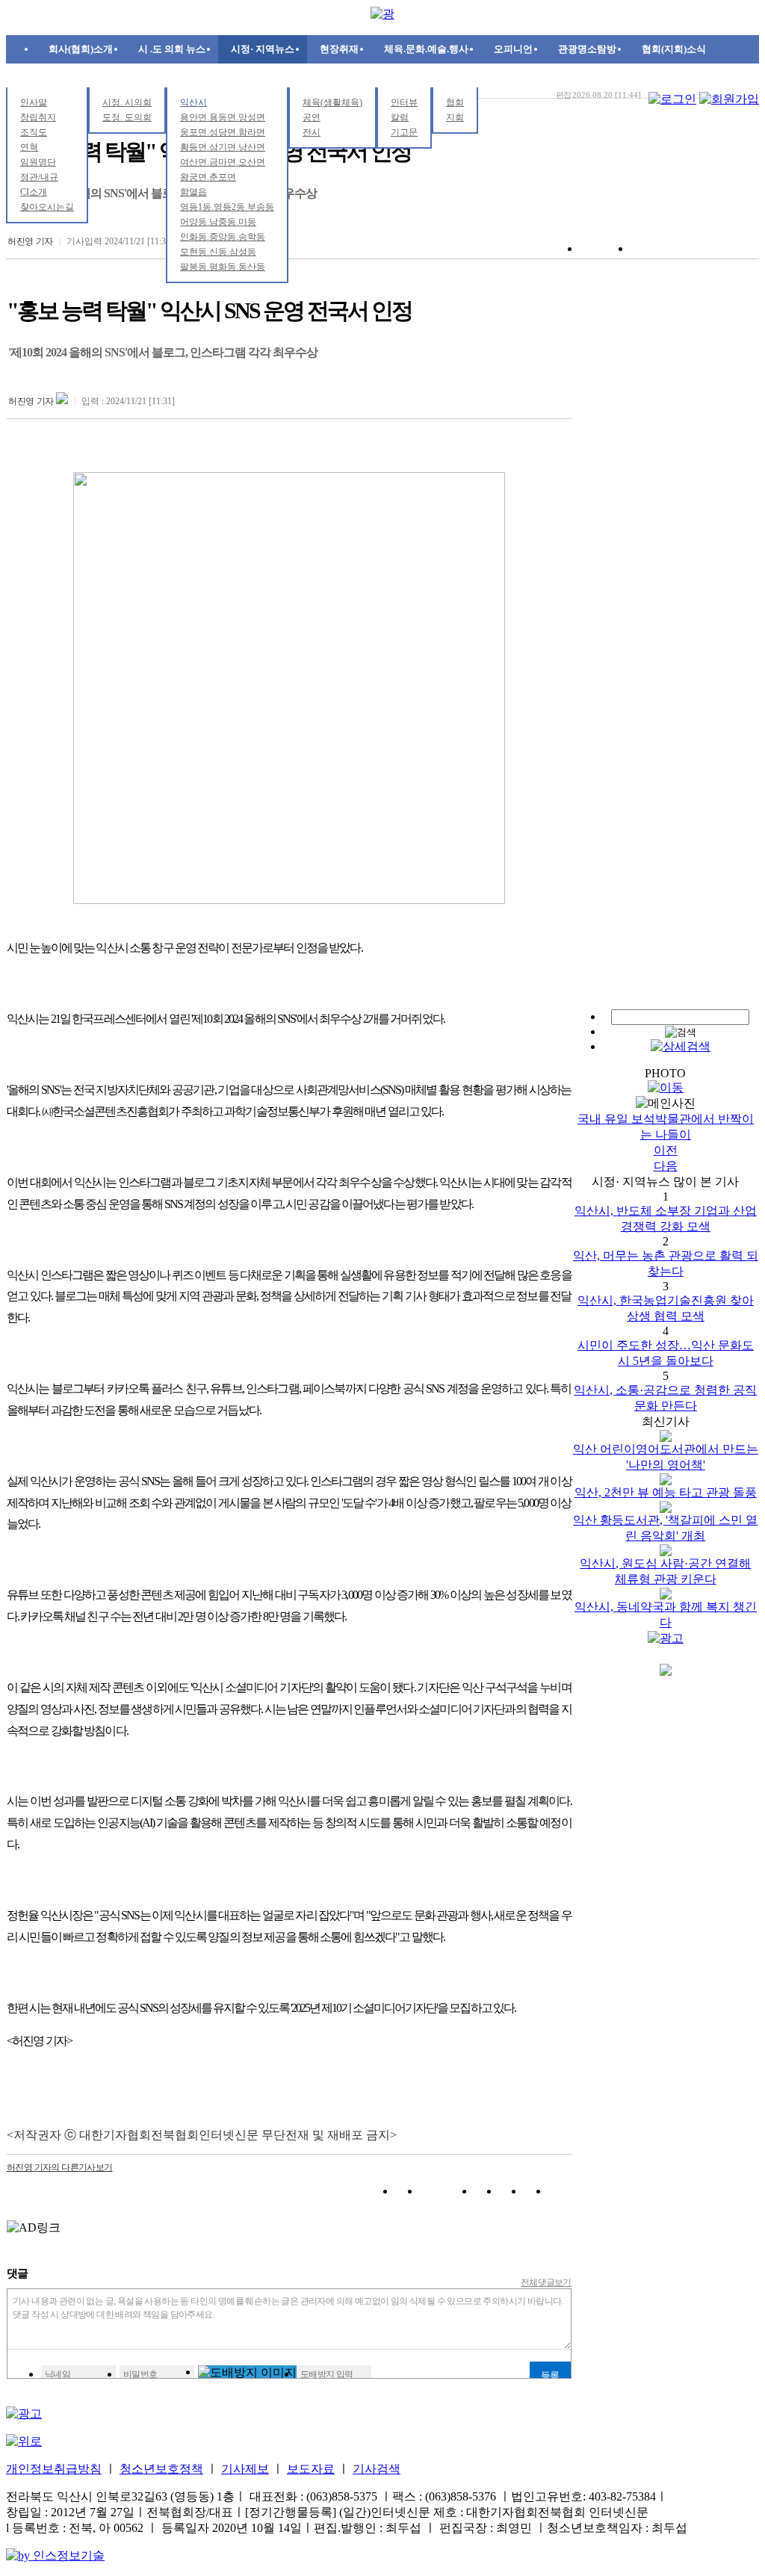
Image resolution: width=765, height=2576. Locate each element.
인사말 (34, 102)
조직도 (34, 132)
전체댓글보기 (546, 2282)
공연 (312, 117)
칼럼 (400, 117)
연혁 (29, 147)
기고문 (404, 132)
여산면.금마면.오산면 (223, 162)
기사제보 (245, 2469)
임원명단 (38, 162)
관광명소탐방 (587, 49)
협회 (455, 102)
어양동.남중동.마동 (218, 222)
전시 (312, 132)
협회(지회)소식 (674, 49)
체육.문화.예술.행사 (426, 49)
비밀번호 (140, 2374)
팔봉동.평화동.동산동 (223, 267)
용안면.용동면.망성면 (223, 117)
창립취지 (38, 117)
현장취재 (339, 49)
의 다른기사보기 (60, 2167)
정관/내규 (39, 177)
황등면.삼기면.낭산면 (223, 147)
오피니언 (513, 49)
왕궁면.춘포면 (208, 177)
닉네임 (58, 2374)
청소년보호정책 (161, 2469)
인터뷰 (404, 102)
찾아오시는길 (47, 207)
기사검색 (377, 2469)
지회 (455, 117)
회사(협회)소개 (81, 49)
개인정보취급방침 (54, 2469)
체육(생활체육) (332, 102)
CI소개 (34, 192)
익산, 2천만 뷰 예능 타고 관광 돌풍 (666, 1492)
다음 (666, 1166)
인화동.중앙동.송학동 (223, 237)
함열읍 (193, 192)
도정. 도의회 (127, 117)
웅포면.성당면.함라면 (223, 132)
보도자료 (311, 2469)
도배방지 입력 (327, 2374)
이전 (666, 1150)
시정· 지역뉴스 (263, 49)
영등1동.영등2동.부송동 (227, 207)
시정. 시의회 (127, 102)
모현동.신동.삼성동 (218, 252)
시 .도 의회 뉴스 (172, 49)
